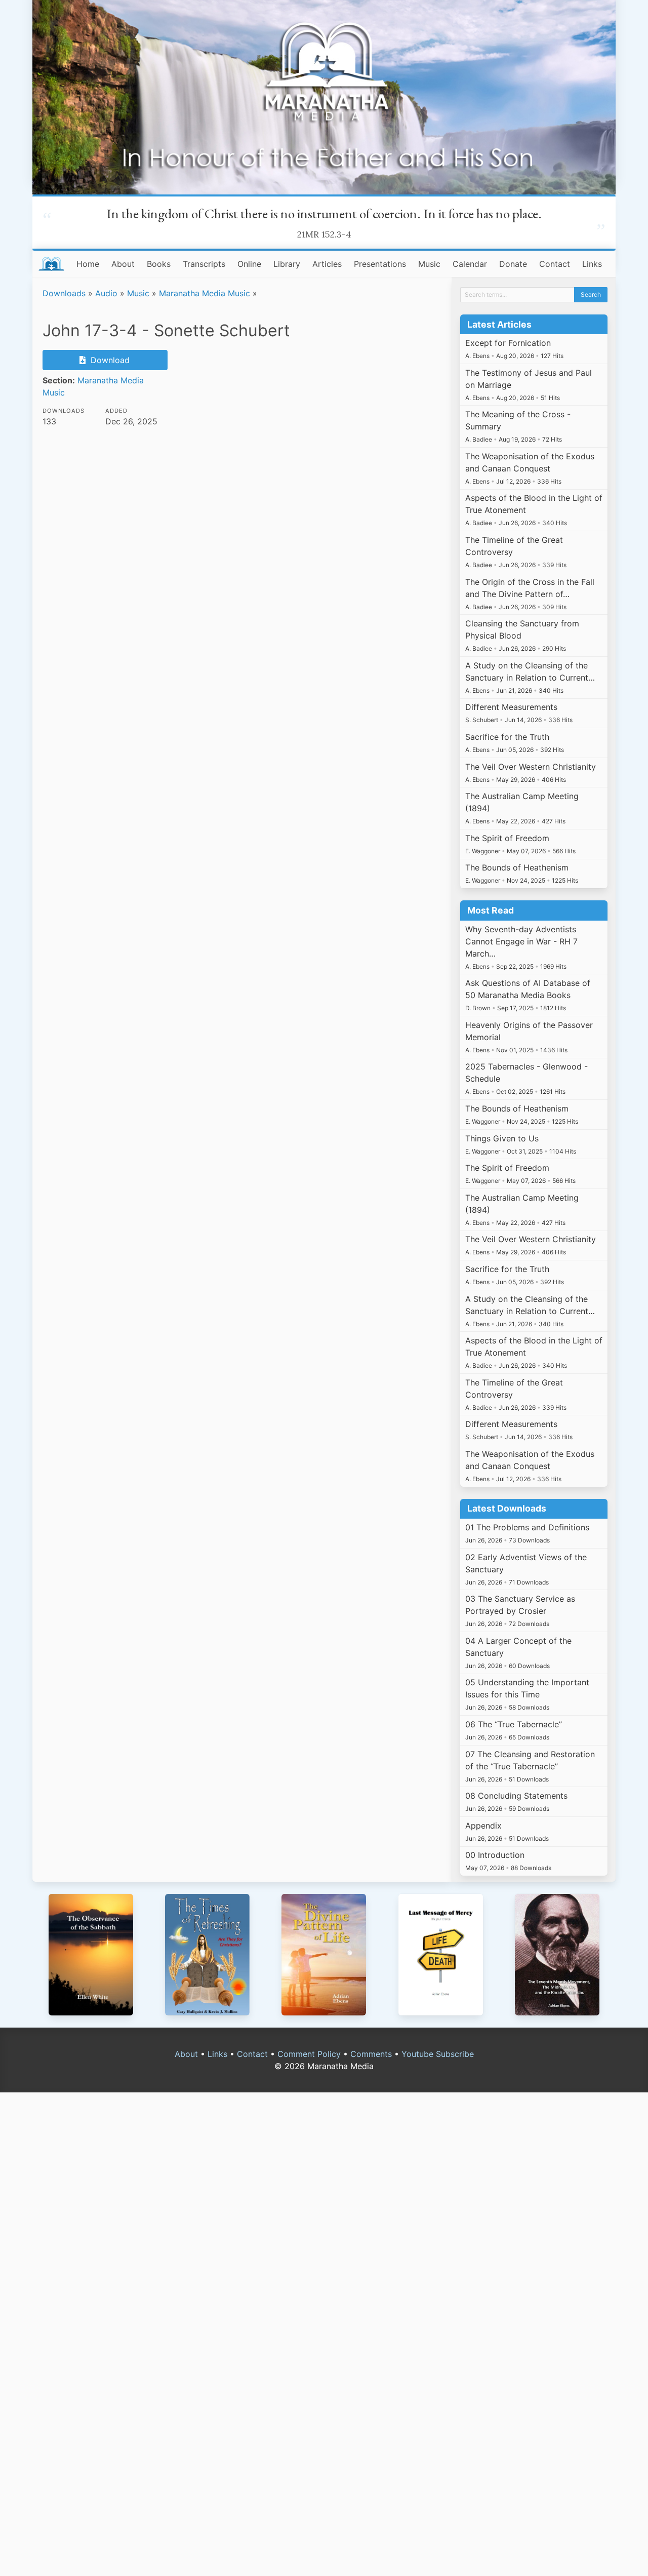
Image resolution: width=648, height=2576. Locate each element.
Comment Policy (309, 2054)
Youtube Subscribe (438, 2054)
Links (592, 264)
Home (88, 264)
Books (159, 264)
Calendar (470, 264)
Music (429, 264)
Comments (371, 2054)
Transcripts (204, 264)
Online (249, 264)
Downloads (64, 293)
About (123, 264)
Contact (555, 264)
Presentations (380, 264)
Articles (327, 264)
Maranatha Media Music (205, 293)
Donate (513, 264)
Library (287, 264)
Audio (106, 293)
